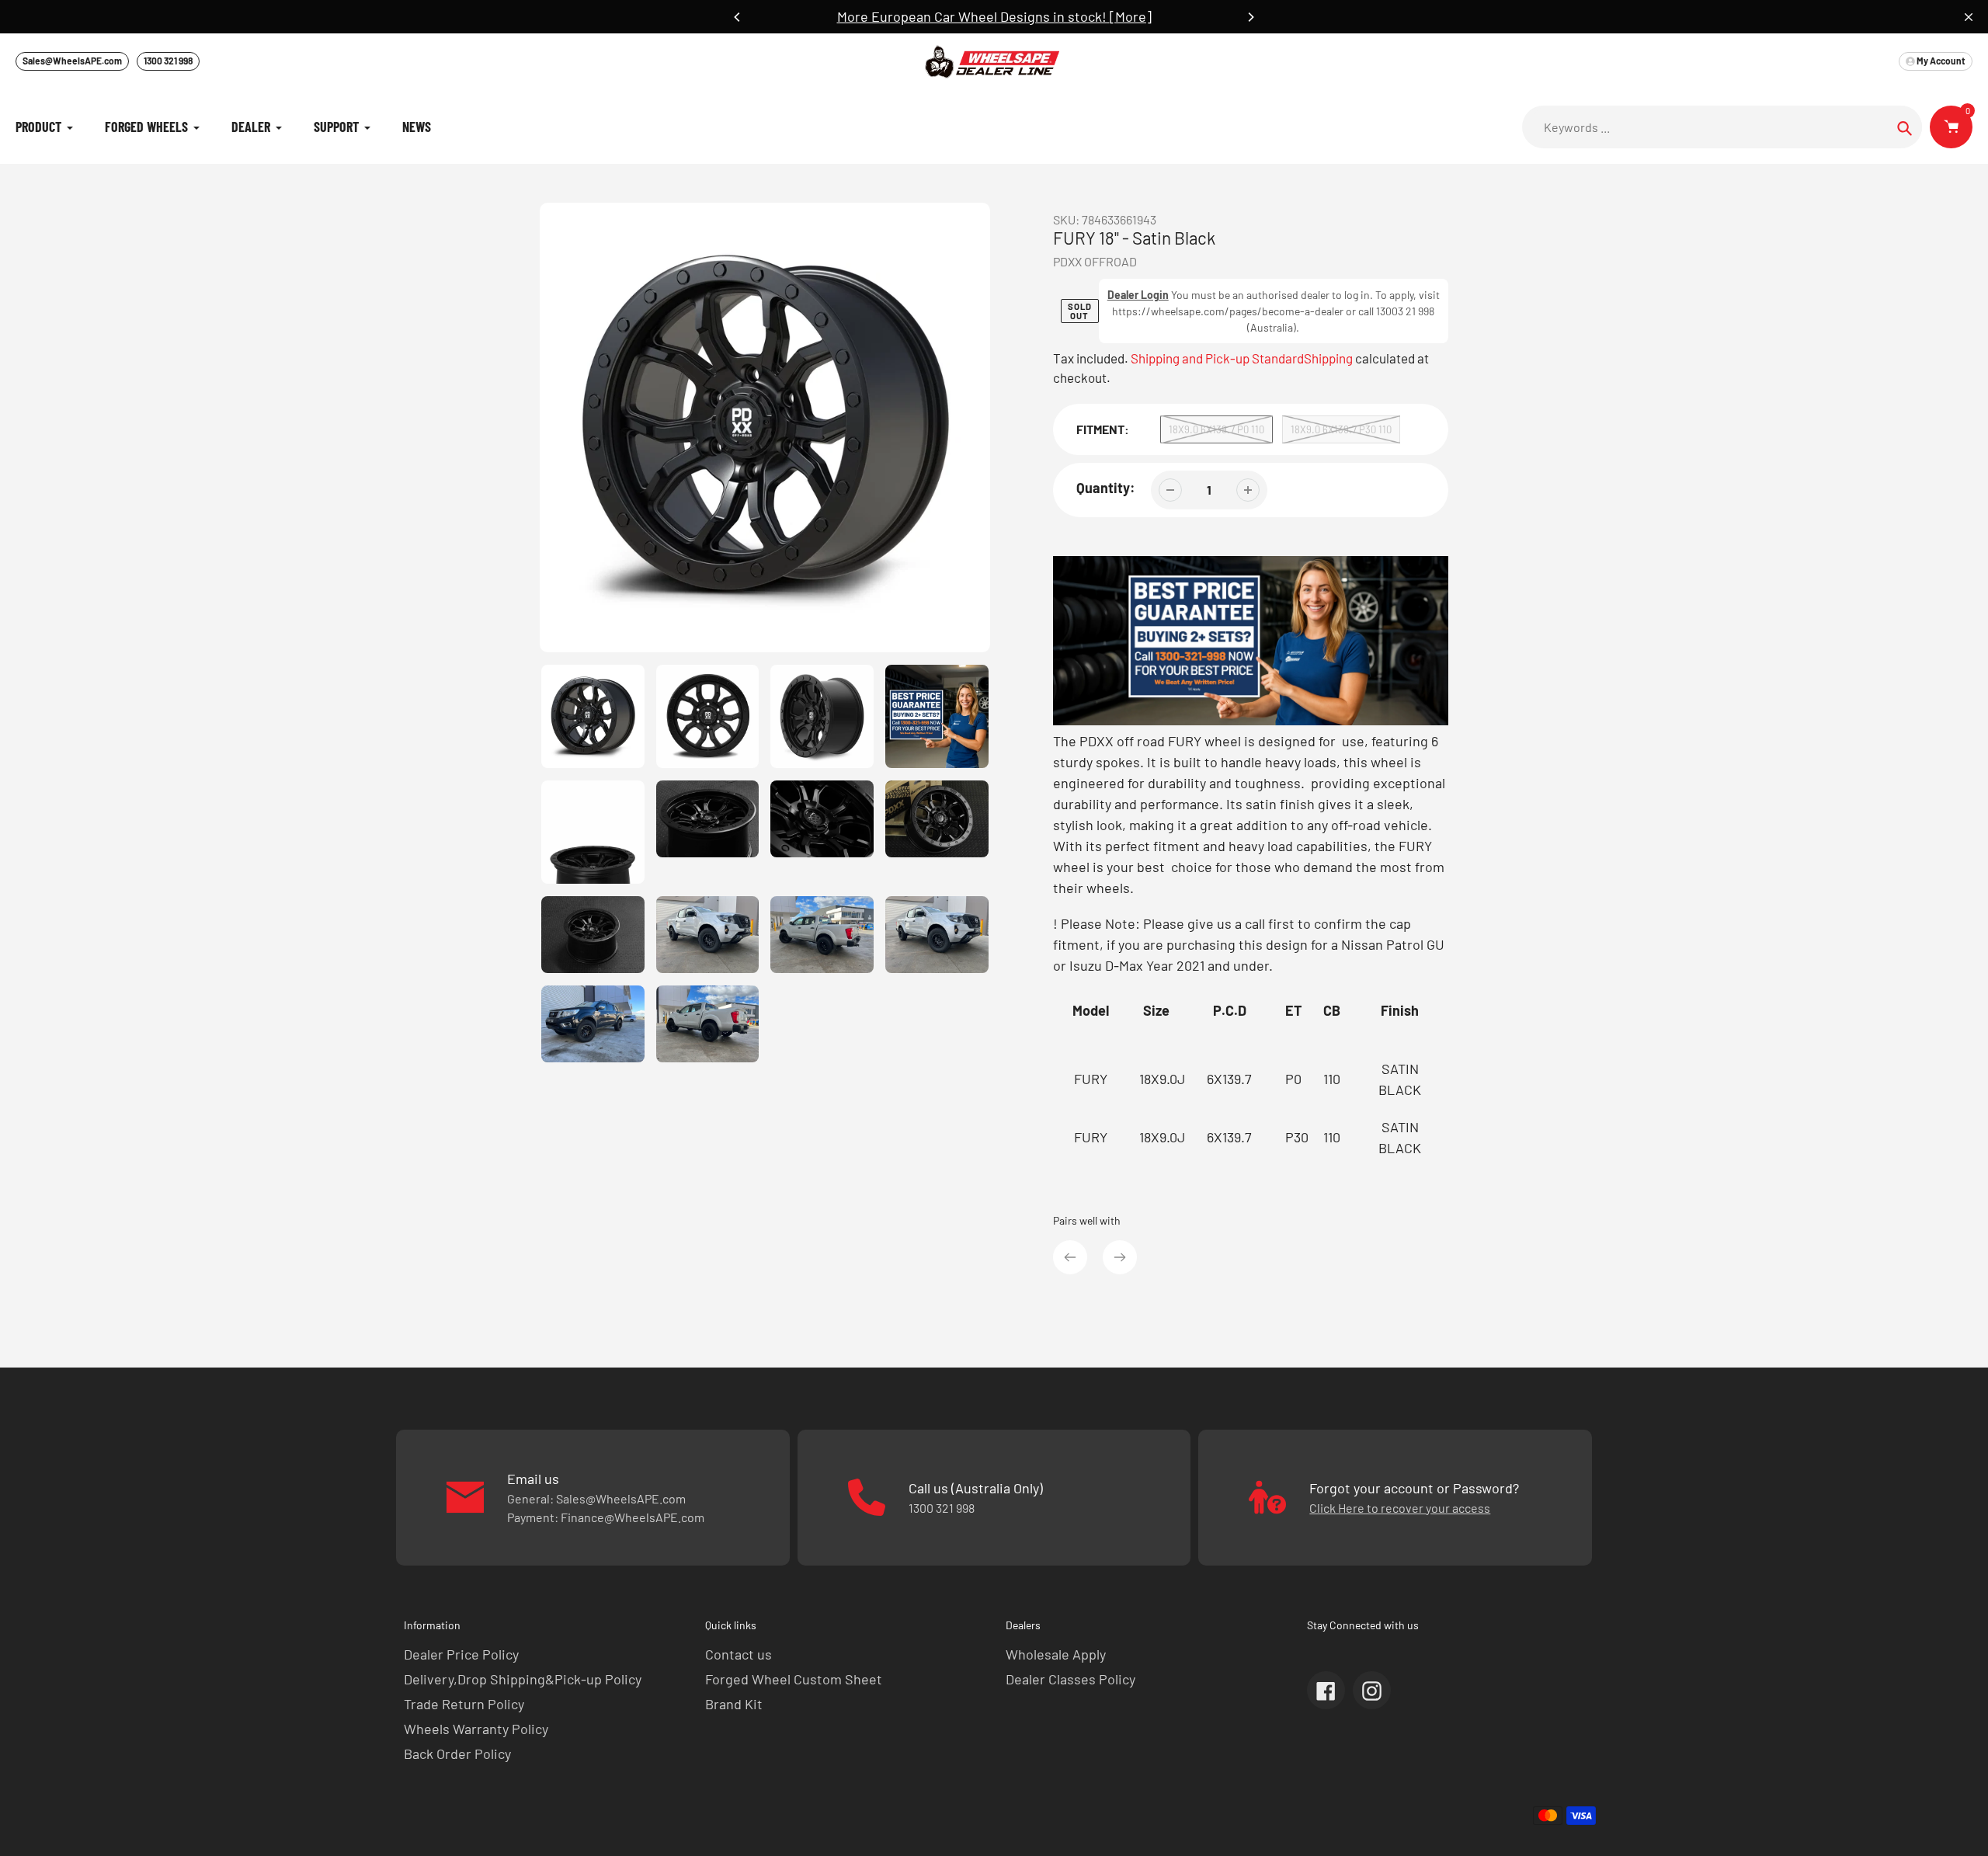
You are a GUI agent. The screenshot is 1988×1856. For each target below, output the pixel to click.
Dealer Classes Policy (1070, 1679)
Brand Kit (734, 1704)
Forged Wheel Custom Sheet (794, 1679)
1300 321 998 (168, 61)
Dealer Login (1138, 295)
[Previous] (738, 17)
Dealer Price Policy (461, 1654)
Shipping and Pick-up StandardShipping (1242, 358)
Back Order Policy (457, 1753)
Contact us (739, 1654)
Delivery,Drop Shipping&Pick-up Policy (523, 1679)
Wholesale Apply (1056, 1654)
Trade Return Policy (464, 1704)
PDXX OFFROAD (1095, 261)
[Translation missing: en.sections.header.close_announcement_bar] (1969, 17)
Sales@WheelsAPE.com (72, 61)
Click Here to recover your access (1400, 1508)
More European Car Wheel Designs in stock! (973, 16)
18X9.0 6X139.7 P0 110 (1216, 429)
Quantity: (1106, 488)
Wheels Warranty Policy (476, 1729)
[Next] (1250, 17)
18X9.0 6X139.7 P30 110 (1341, 429)
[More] (1131, 16)
